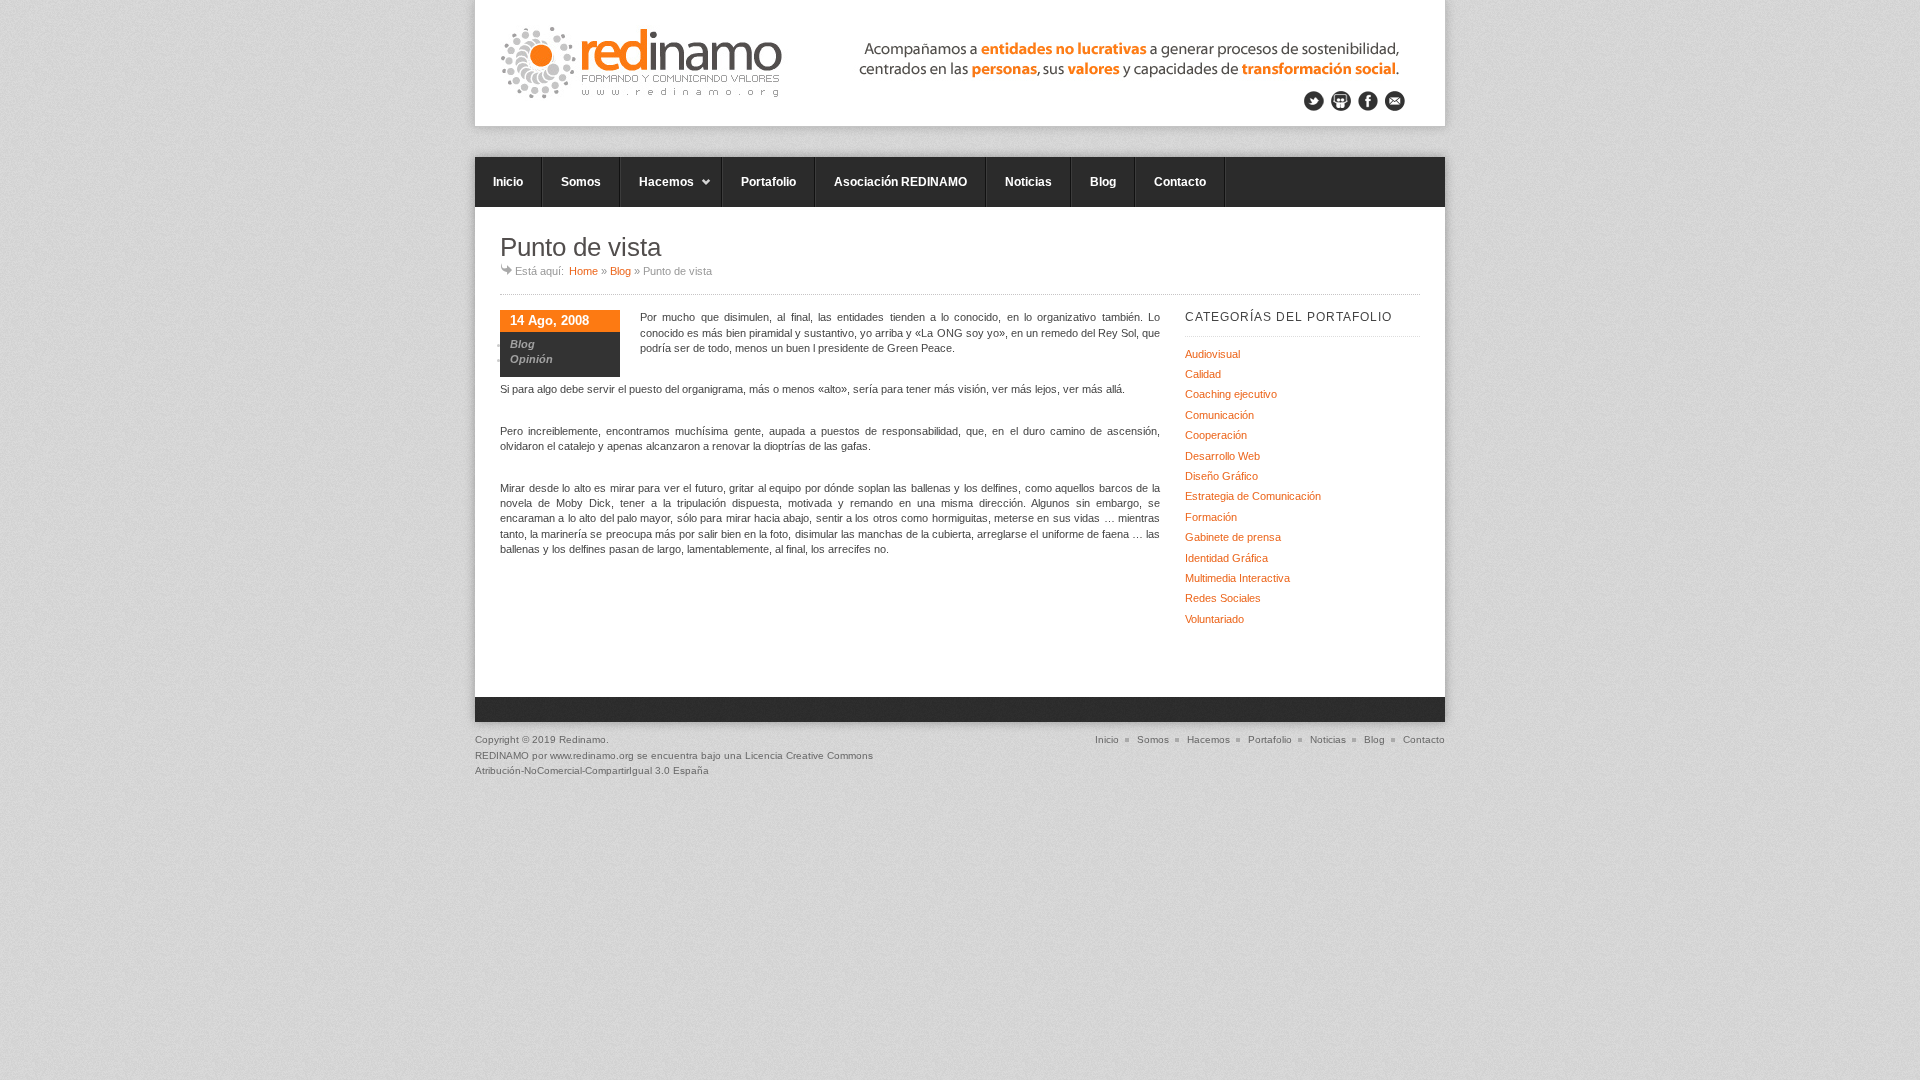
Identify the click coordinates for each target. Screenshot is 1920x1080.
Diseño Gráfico (1221, 476)
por (512, 755)
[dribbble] (1341, 101)
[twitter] (1314, 101)
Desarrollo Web (1222, 456)
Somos (581, 182)
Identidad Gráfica (1226, 558)
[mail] (1395, 101)
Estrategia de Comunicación (1253, 496)
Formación (1211, 517)
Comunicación (1219, 415)
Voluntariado (1214, 619)
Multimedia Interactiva (1237, 578)
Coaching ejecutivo (1231, 394)
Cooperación (1216, 435)
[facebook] (1368, 101)
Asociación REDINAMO (900, 182)
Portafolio (768, 182)
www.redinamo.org (592, 755)
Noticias (1028, 182)
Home (583, 271)
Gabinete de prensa (1233, 537)
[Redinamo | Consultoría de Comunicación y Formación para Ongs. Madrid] (960, 63)
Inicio (508, 182)
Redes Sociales (1223, 598)
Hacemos (657, 191)
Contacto (1180, 182)
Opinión (531, 359)
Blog (1103, 182)
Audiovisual (1212, 354)
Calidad (1203, 374)
